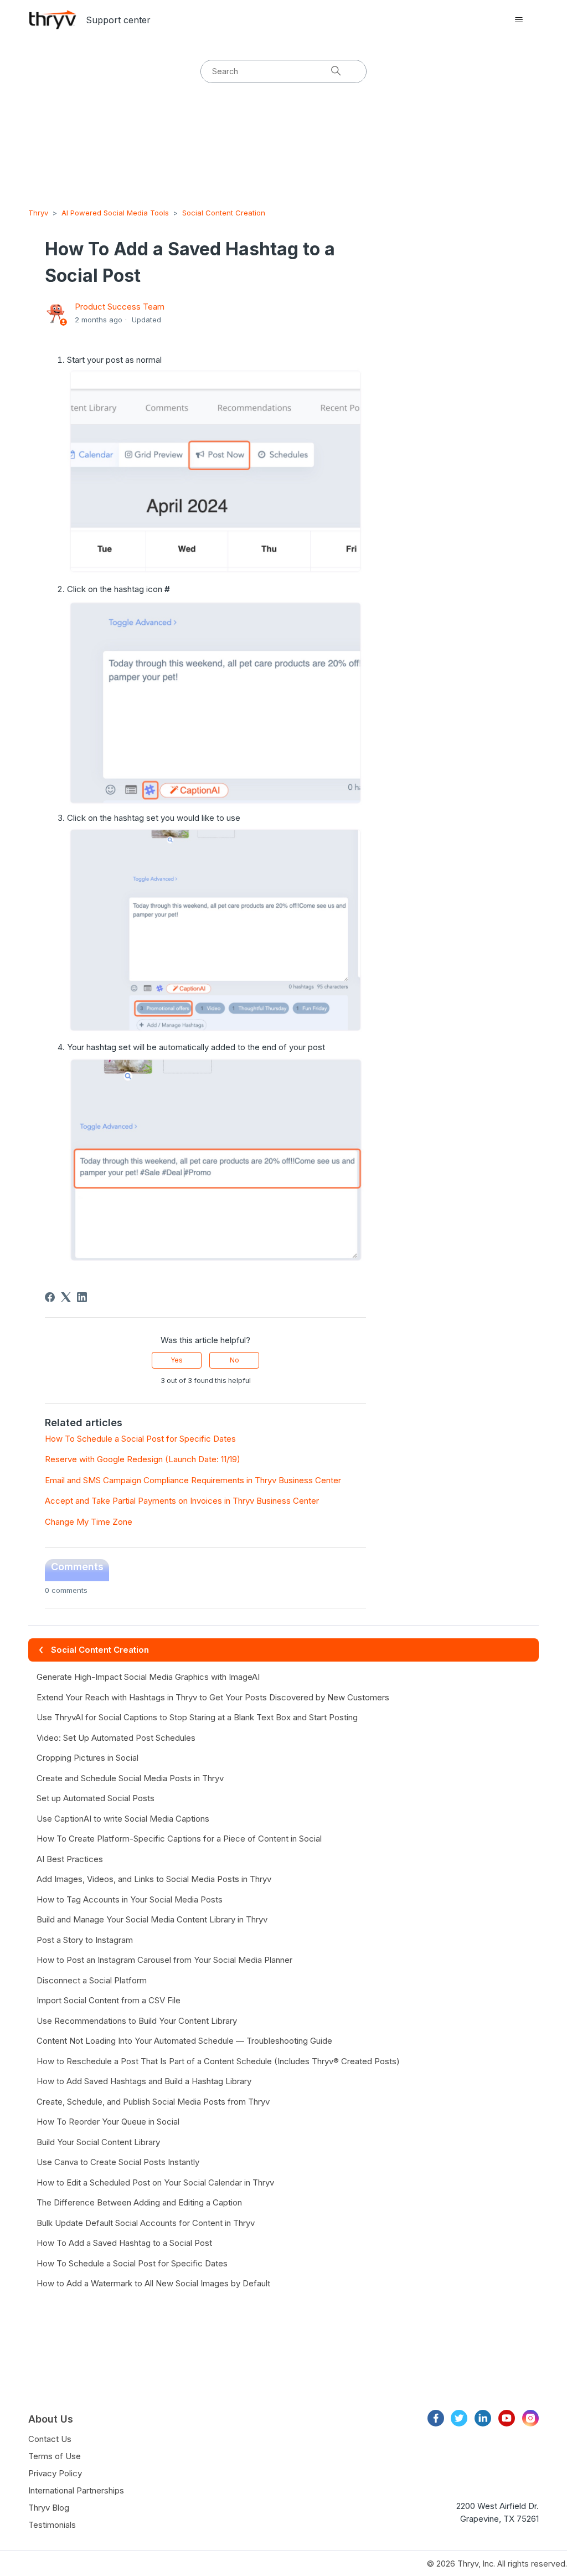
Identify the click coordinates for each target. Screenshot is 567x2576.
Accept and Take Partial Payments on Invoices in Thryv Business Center (182, 1501)
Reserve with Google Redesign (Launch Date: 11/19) (143, 1459)
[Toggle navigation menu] (519, 20)
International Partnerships (76, 2490)
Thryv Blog (49, 2508)
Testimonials (52, 2525)
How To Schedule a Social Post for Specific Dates (140, 1439)
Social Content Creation (224, 213)
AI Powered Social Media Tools (115, 213)
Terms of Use (55, 2456)
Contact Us (50, 2439)
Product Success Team (120, 307)
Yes (177, 1360)
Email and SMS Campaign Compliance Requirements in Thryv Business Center (193, 1480)
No (234, 1360)
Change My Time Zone (89, 1522)
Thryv (38, 213)
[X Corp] (66, 1297)
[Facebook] (50, 1297)
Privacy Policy (55, 2473)
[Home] (53, 20)
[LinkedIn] (82, 1297)
